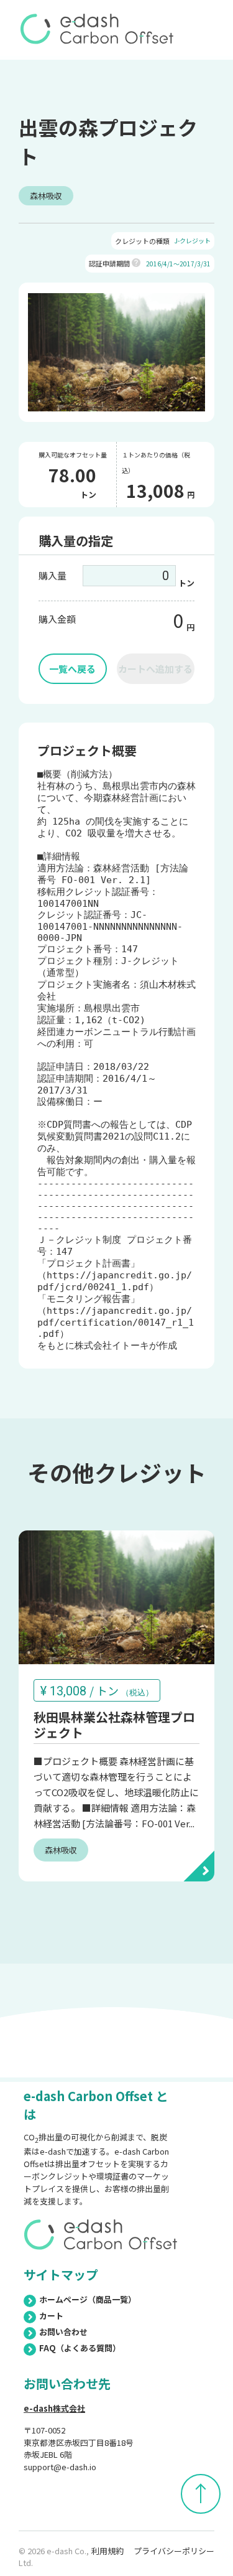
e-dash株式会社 (54, 2408)
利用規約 (107, 2551)
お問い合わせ (63, 2332)
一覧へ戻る (72, 669)
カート (51, 2316)
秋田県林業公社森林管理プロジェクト (114, 1725)
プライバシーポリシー (174, 2551)
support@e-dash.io (60, 2467)
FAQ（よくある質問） (80, 2348)
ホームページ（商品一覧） (88, 2299)
